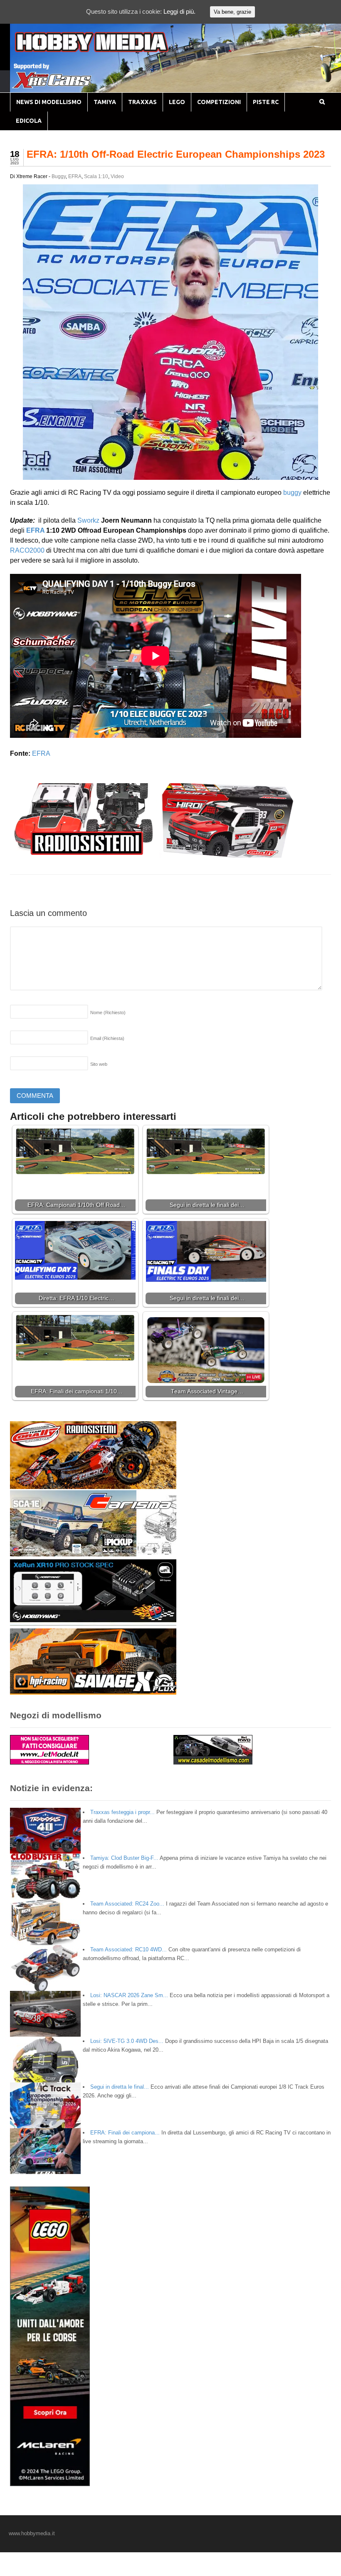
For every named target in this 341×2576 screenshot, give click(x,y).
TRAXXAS (142, 102)
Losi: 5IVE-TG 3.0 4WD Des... (127, 2041)
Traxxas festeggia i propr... (122, 1812)
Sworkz (88, 520)
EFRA (75, 176)
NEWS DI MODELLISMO (49, 102)
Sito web (99, 1064)
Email (107, 1038)
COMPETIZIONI (219, 102)
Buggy (59, 176)
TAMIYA (105, 102)
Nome (108, 1013)
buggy (292, 493)
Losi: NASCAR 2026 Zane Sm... (129, 1995)
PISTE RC (266, 102)
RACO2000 (27, 550)
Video (117, 176)
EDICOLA (29, 121)
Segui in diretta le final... (120, 2087)
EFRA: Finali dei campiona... (125, 2133)
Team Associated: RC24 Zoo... (127, 1904)
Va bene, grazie (232, 12)
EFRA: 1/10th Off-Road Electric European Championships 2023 (176, 154)
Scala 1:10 (96, 176)
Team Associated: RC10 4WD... (128, 1949)
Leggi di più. (179, 11)
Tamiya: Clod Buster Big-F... (124, 1858)
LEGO (177, 102)
